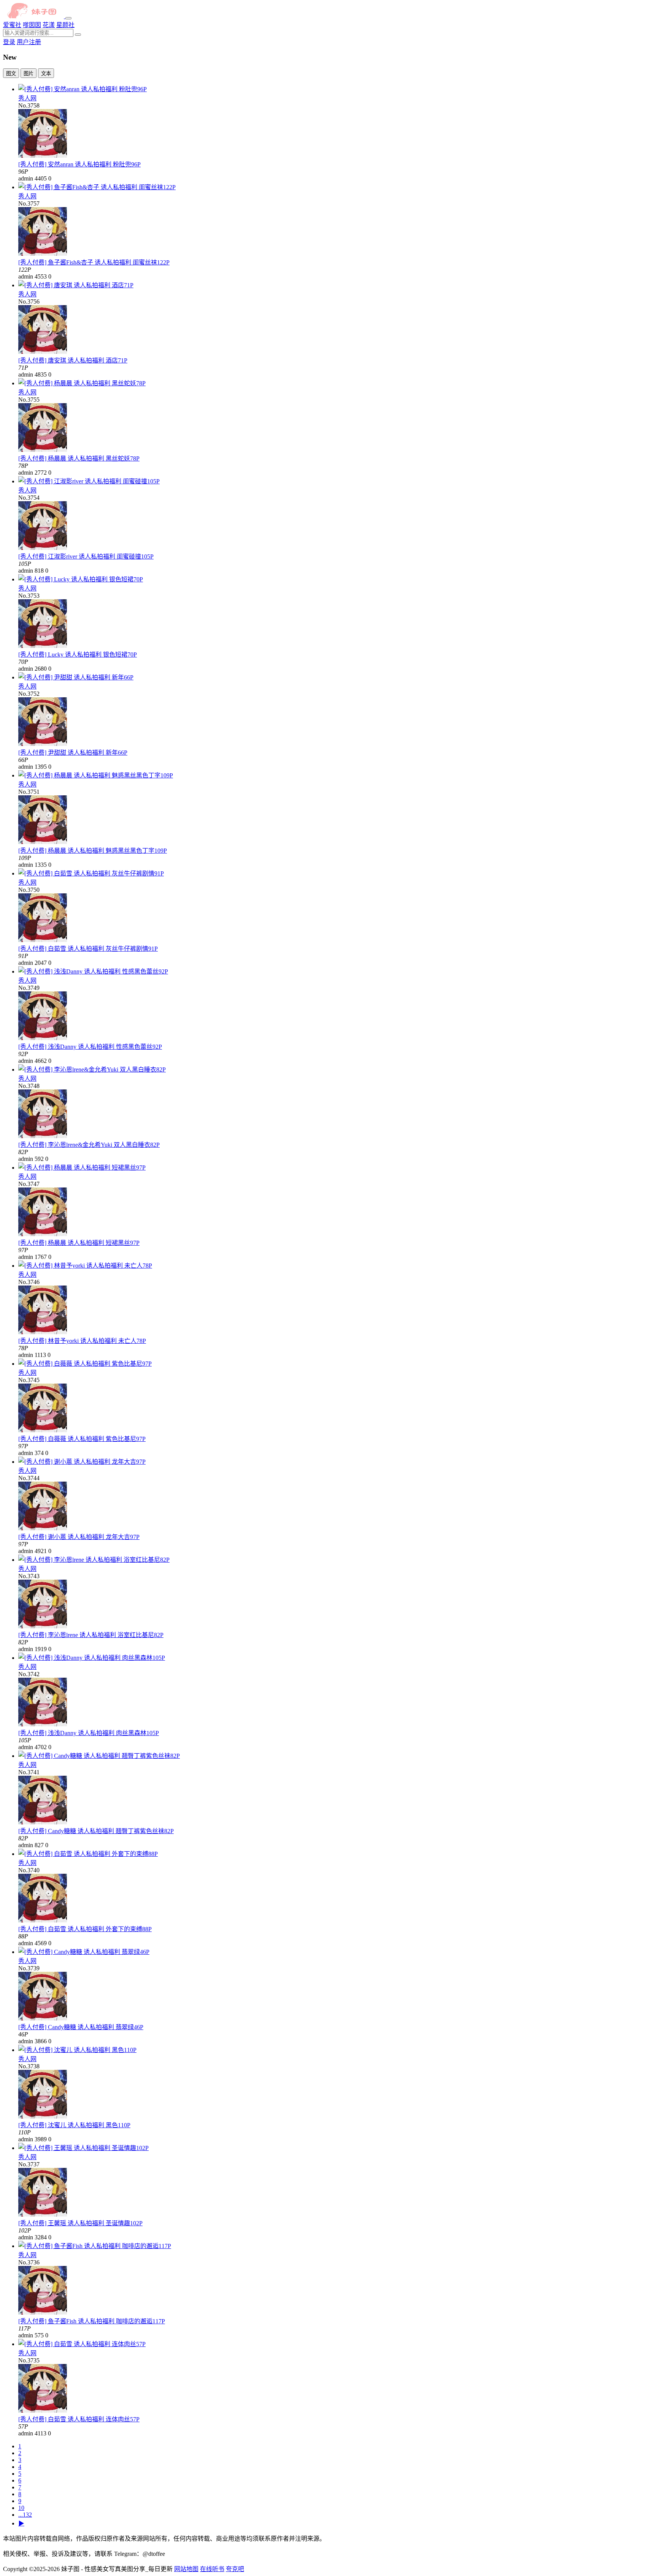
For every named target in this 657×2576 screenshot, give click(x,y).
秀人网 (27, 98)
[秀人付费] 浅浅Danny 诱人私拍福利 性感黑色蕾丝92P (90, 1047)
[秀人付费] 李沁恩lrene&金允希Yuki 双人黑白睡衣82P (89, 1145)
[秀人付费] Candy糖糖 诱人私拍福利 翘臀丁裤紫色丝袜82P (96, 1831)
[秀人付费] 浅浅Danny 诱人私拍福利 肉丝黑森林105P (89, 1733)
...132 (25, 2515)
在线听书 (212, 2569)
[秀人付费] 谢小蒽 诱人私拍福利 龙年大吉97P (79, 1537)
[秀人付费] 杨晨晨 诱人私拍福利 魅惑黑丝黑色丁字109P (93, 851)
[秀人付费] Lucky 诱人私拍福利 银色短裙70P (78, 655)
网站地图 (186, 2569)
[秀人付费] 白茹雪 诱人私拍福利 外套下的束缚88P (85, 1929)
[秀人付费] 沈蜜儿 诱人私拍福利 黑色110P (74, 2125)
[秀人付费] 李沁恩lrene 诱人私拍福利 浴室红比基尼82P (91, 1635)
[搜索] (78, 35)
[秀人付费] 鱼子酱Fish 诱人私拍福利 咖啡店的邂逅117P (92, 2321)
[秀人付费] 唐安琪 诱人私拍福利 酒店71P (73, 360)
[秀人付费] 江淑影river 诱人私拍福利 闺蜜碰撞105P (86, 557)
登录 (9, 42)
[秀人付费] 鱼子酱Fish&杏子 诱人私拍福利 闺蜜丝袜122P (94, 262)
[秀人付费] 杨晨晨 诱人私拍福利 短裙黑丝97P (79, 1243)
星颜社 (65, 25)
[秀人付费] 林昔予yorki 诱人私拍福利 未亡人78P (82, 1341)
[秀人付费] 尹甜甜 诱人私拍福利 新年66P (73, 753)
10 (21, 2508)
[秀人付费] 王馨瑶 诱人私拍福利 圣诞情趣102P (80, 2223)
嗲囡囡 (32, 25)
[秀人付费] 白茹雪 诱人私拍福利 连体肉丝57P (79, 2419)
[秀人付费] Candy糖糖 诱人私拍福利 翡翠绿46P (81, 2027)
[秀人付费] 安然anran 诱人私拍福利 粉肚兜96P (79, 164)
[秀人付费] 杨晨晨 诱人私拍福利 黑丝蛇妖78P (79, 458)
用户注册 (29, 42)
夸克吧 (235, 2569)
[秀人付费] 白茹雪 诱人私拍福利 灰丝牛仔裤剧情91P (88, 949)
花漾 (49, 25)
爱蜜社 (12, 25)
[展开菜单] (68, 18)
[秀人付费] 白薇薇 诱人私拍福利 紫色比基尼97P (82, 1439)
